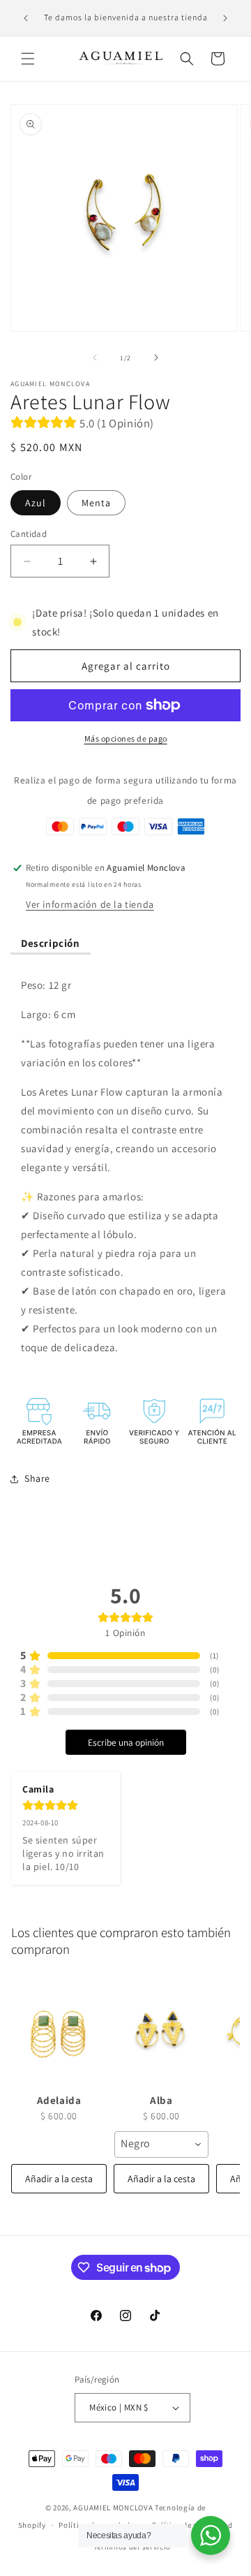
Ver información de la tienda (90, 904)
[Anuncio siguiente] (225, 18)
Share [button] (37, 1478)
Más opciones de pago (126, 738)
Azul (36, 503)
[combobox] (161, 2144)
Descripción (51, 943)
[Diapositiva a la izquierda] (95, 358)
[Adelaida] (59, 2031)
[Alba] (161, 2031)
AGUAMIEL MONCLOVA (113, 2508)
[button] (28, 59)
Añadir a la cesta (59, 2179)
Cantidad (29, 534)
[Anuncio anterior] (26, 18)
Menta (96, 503)
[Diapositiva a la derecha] (156, 358)
